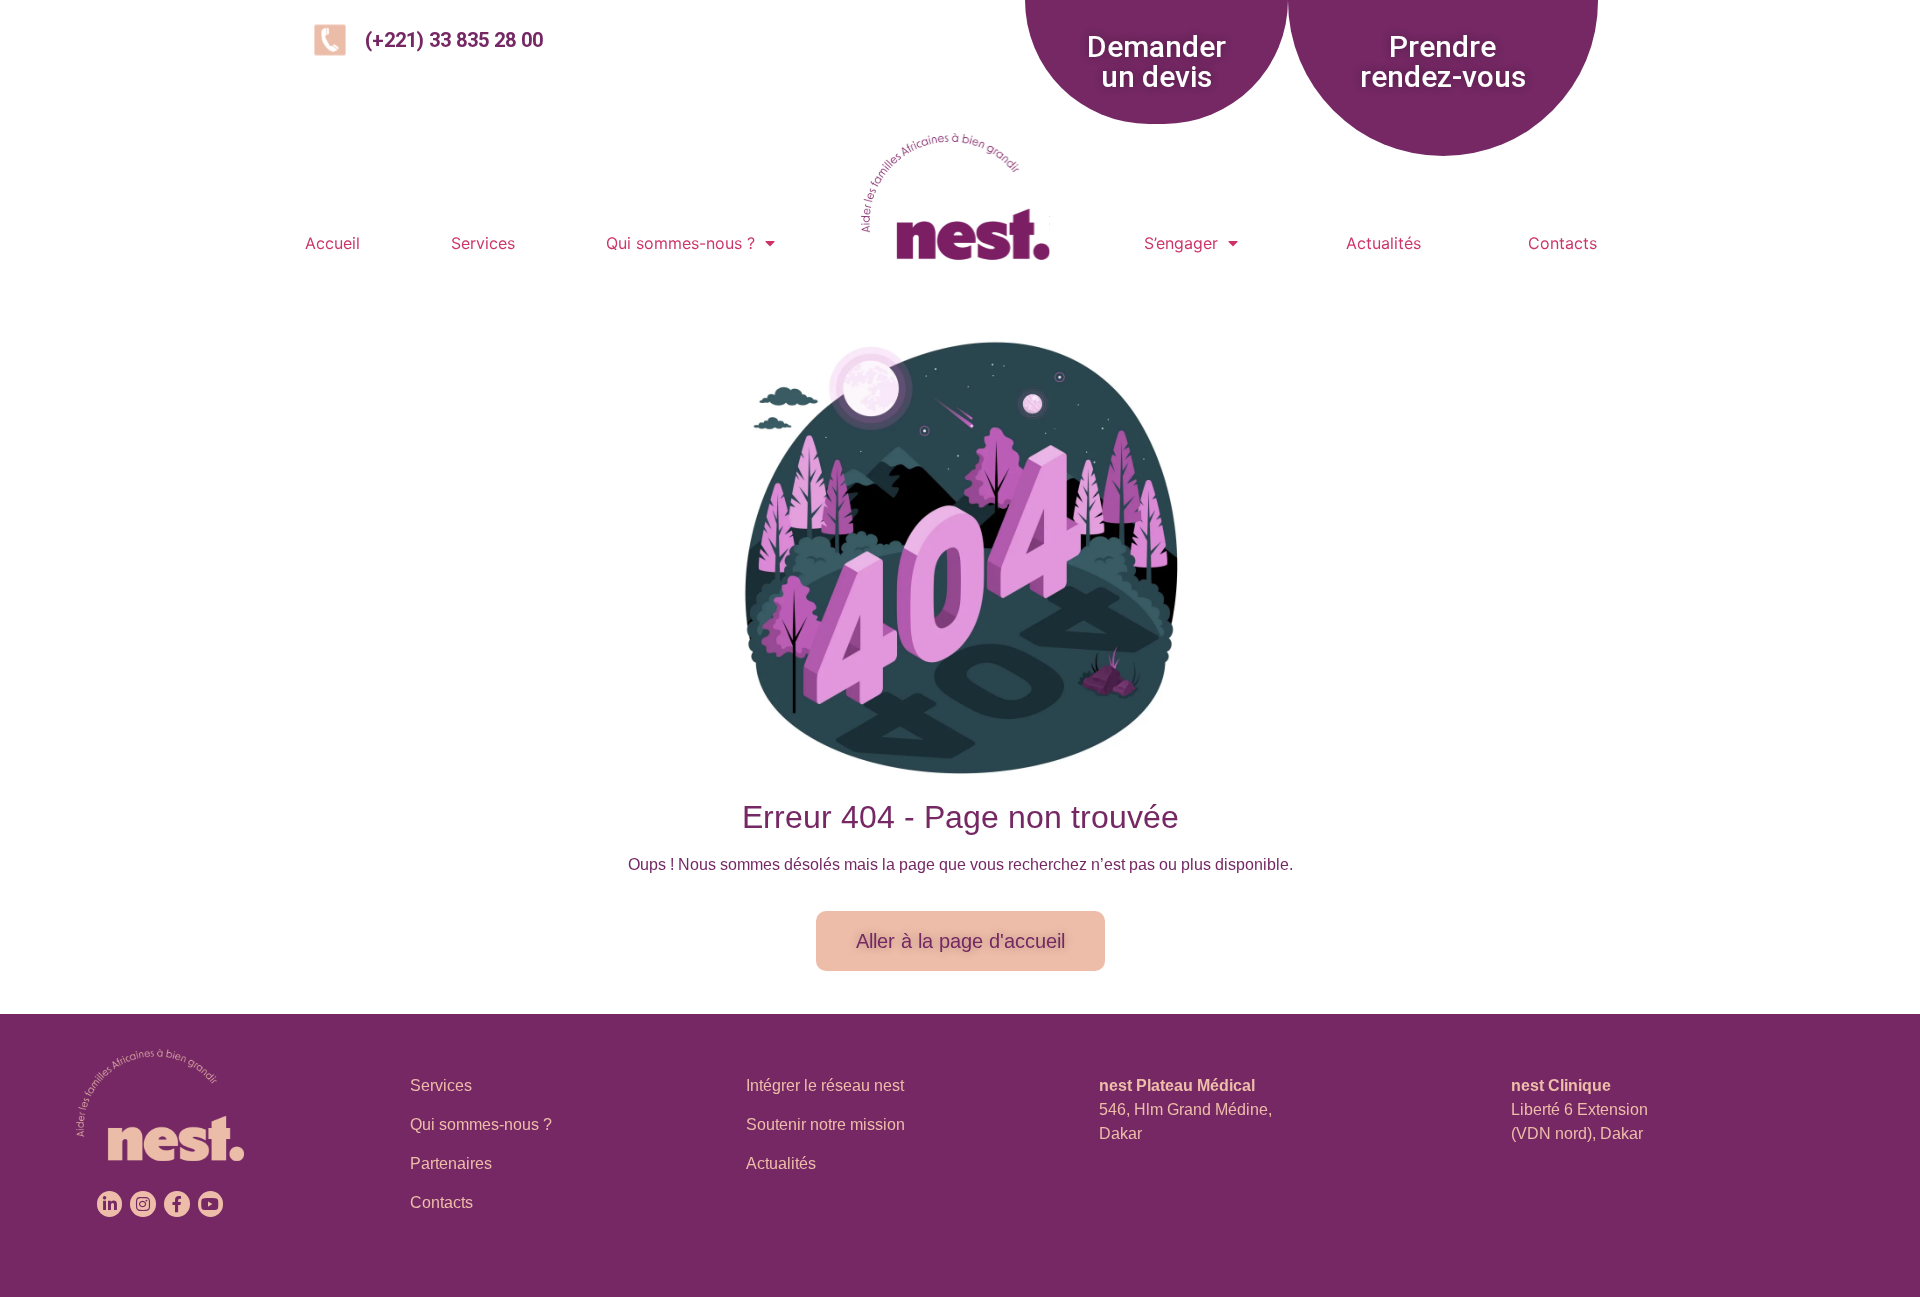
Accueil (332, 243)
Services (483, 243)
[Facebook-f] (177, 1204)
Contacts (1562, 243)
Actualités (1383, 243)
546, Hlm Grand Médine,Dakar (1185, 1109)
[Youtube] (211, 1204)
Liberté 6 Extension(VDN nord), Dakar (1579, 1109)
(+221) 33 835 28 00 (454, 40)
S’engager (1181, 243)
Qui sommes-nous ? (680, 243)
